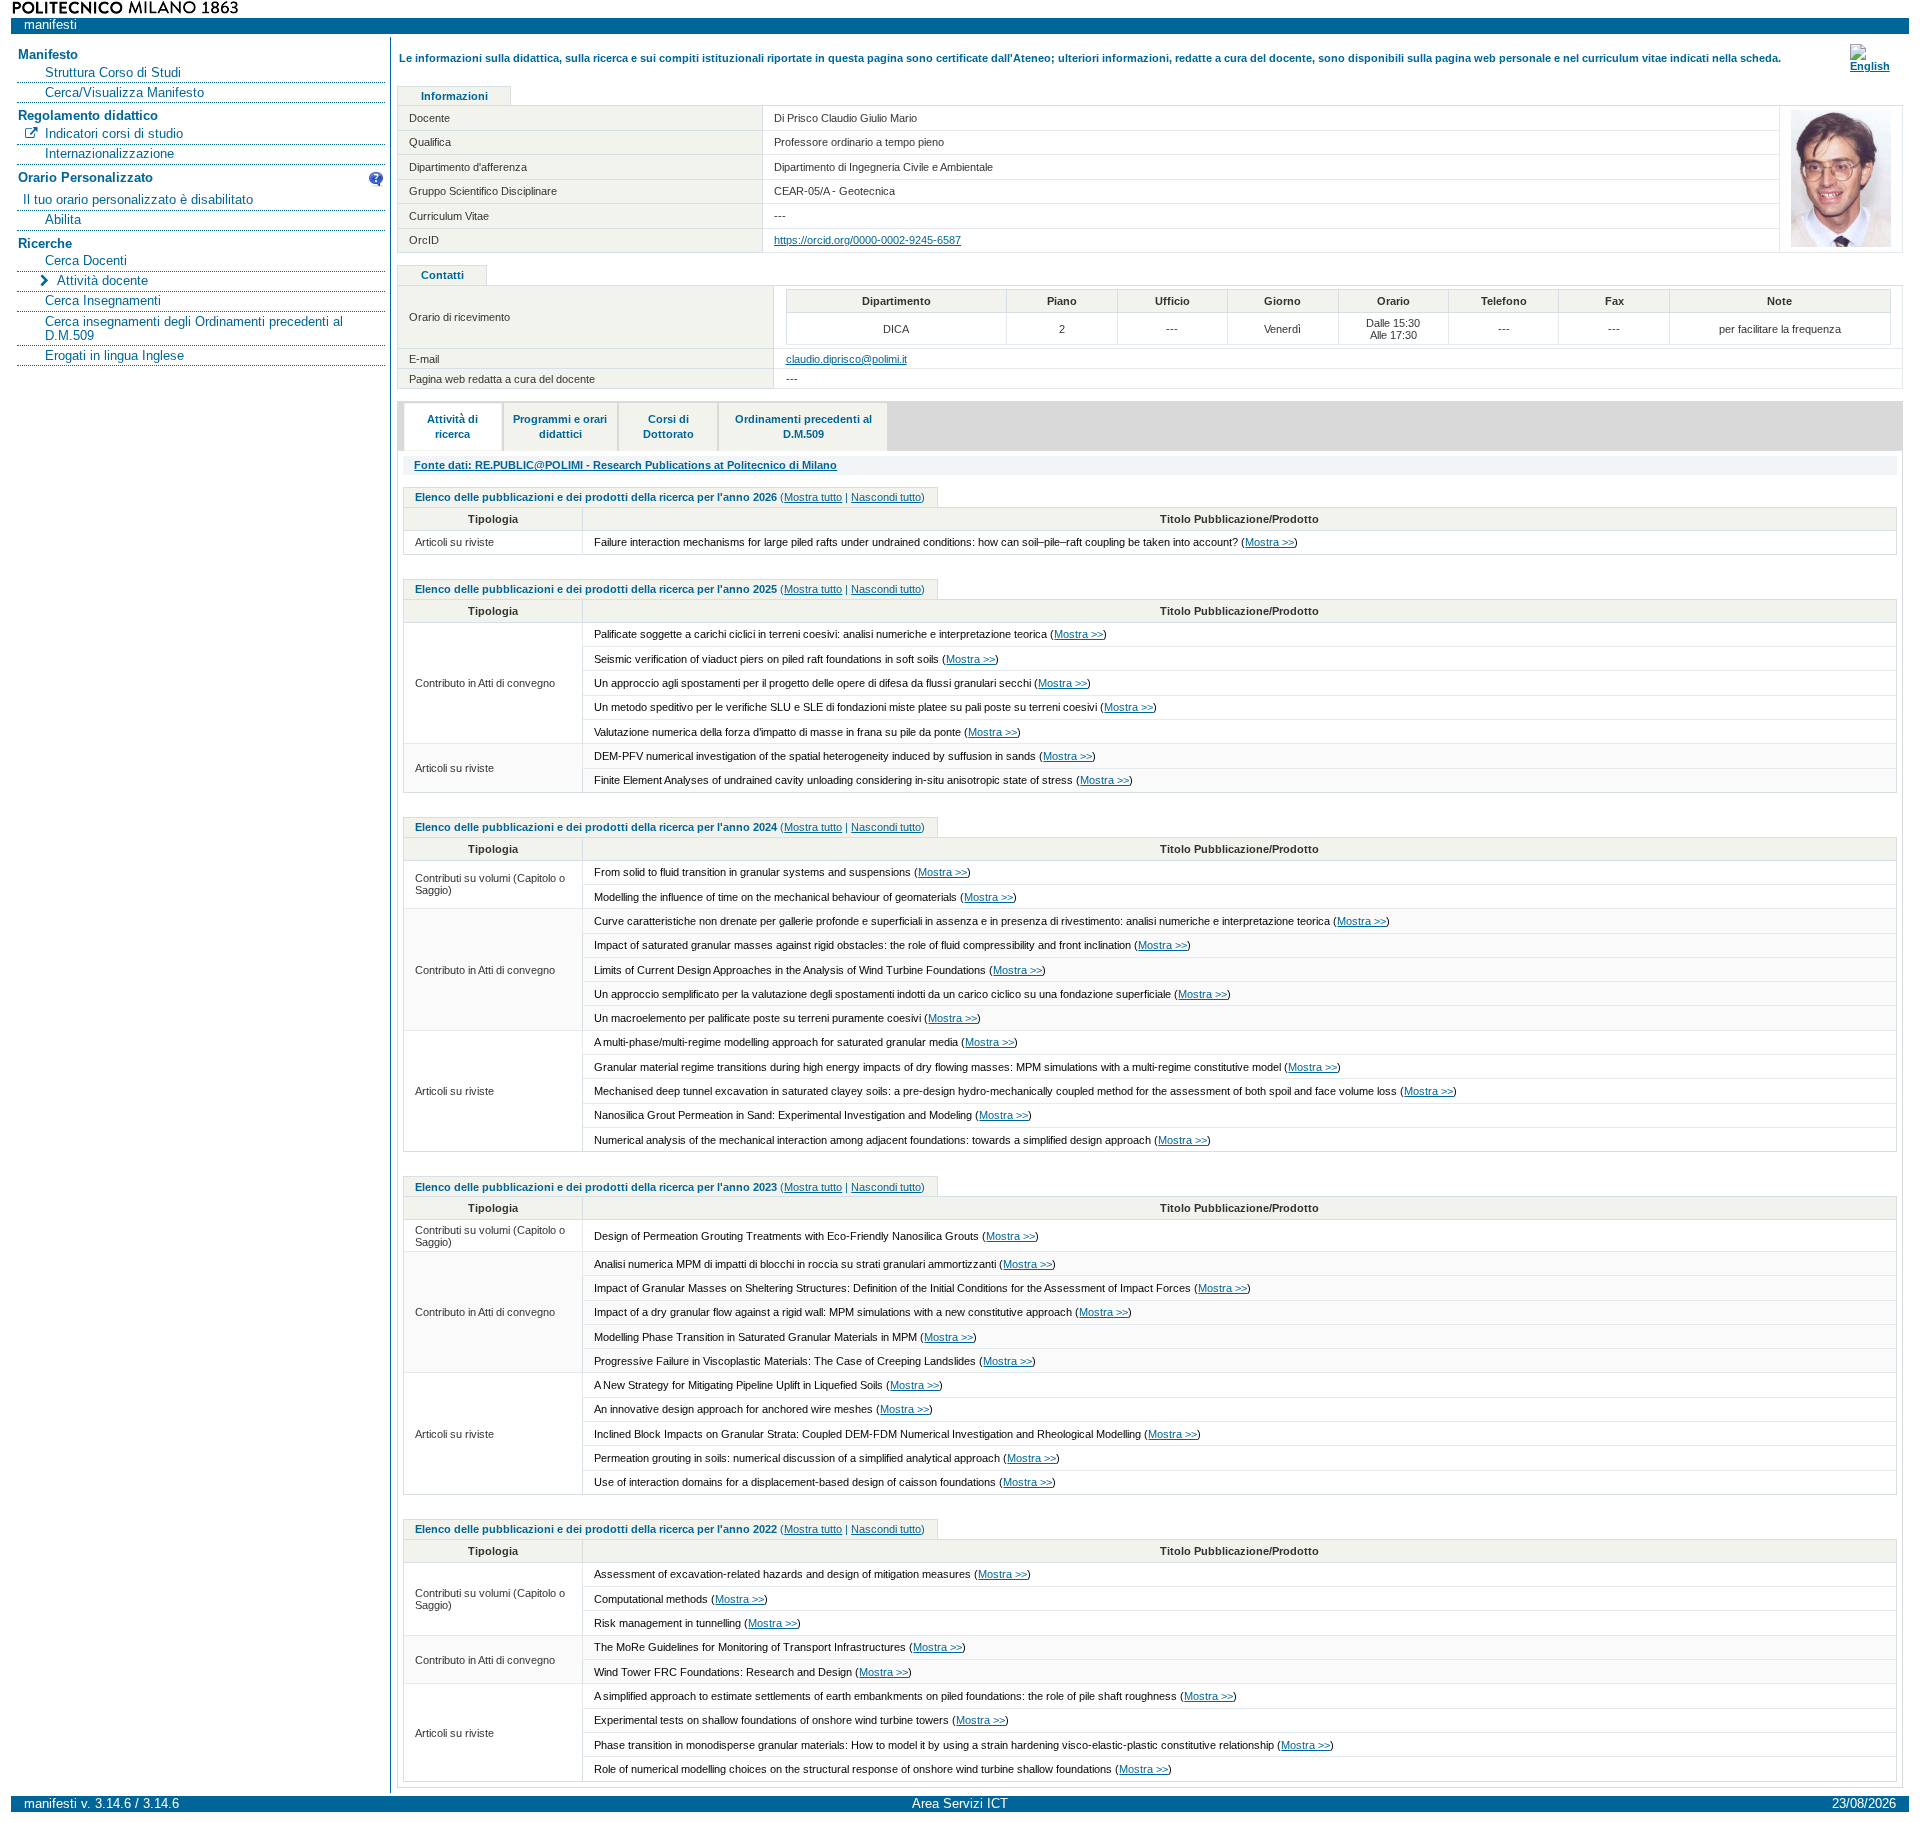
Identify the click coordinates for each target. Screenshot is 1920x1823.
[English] (1870, 66)
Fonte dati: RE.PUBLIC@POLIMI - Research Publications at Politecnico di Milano (625, 465)
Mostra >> (1269, 542)
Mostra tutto (813, 497)
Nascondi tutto (886, 497)
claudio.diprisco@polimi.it (846, 359)
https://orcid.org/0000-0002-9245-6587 (867, 240)
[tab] (453, 427)
